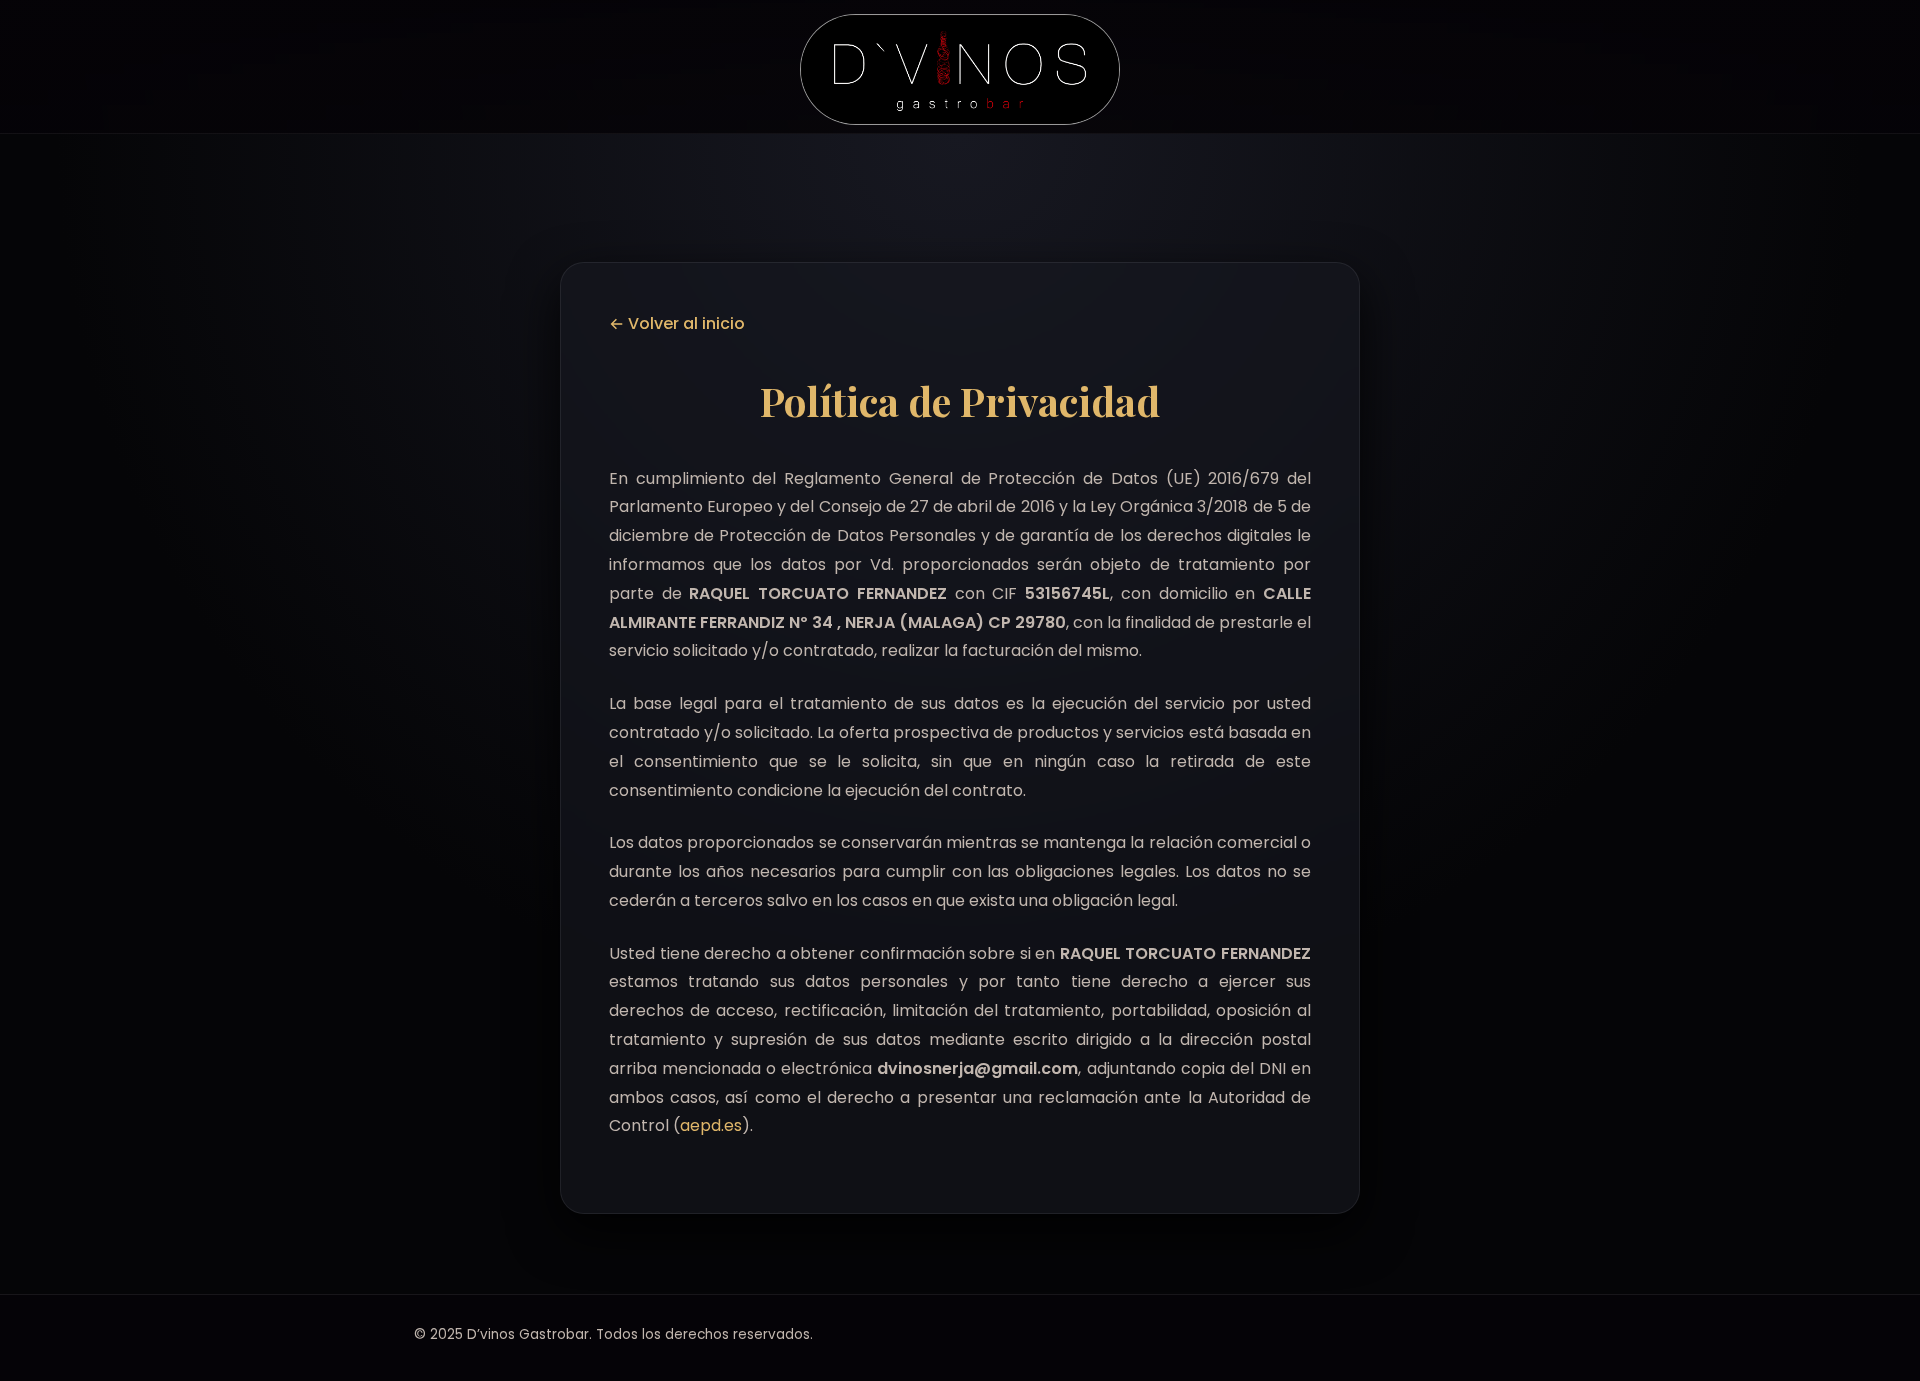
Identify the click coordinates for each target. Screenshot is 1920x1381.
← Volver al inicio (677, 323)
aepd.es (711, 1125)
